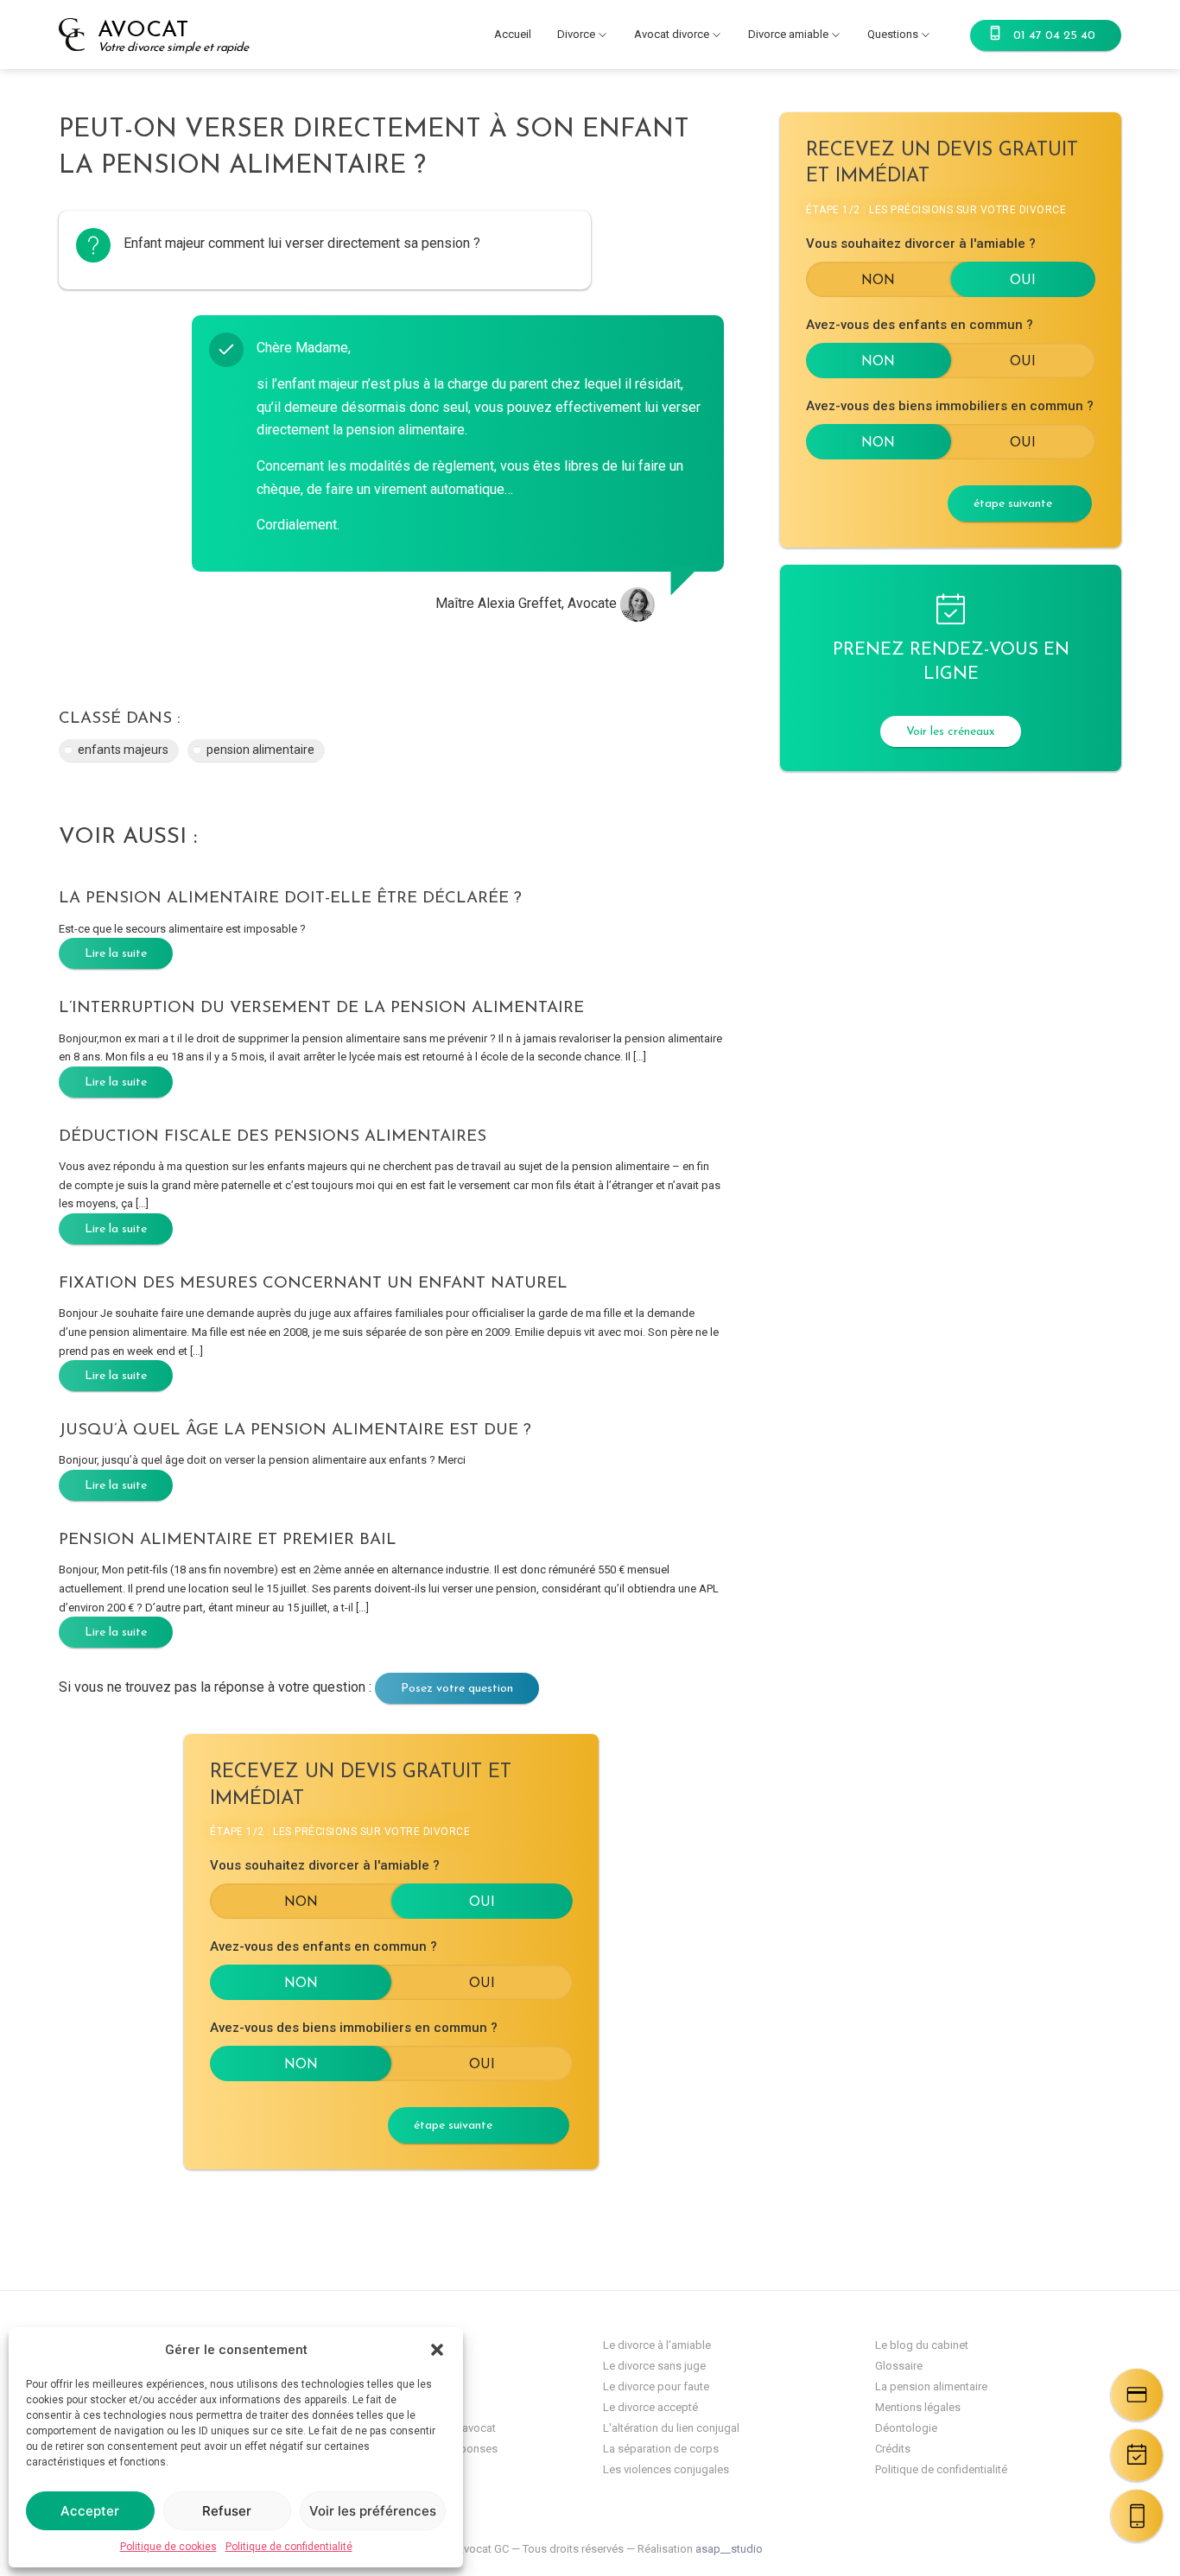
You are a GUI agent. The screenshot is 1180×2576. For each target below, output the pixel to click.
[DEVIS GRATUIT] (1137, 2395)
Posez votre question (457, 1689)
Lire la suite (116, 954)
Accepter (90, 2511)
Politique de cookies (168, 2547)
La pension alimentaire (931, 2386)
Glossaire (899, 2366)
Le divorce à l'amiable (657, 2345)
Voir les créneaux (951, 732)
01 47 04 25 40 (1054, 36)
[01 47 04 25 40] (1137, 2516)
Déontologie (906, 2428)
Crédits (893, 2449)
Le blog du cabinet (922, 2345)
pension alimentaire (260, 750)
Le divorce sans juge (654, 2366)
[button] (437, 2350)
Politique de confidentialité (289, 2547)
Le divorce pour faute (656, 2386)
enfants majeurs (123, 750)
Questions (893, 34)
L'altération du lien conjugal (671, 2428)
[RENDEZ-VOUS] (1137, 2455)
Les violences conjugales (666, 2469)
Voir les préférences (373, 2511)
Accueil (513, 34)
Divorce (576, 34)
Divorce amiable (788, 34)
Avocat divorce (672, 34)
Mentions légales (918, 2407)
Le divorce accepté (650, 2407)
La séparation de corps (661, 2449)
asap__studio (729, 2549)
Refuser (227, 2511)
